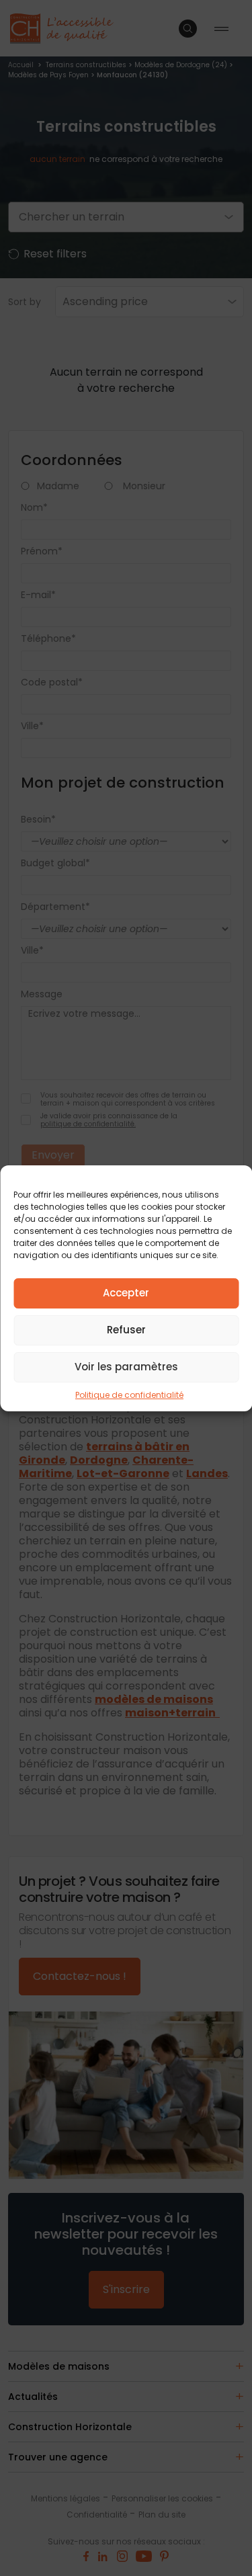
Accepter (126, 1293)
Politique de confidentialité (129, 1395)
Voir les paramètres (126, 1367)
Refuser (126, 1330)
